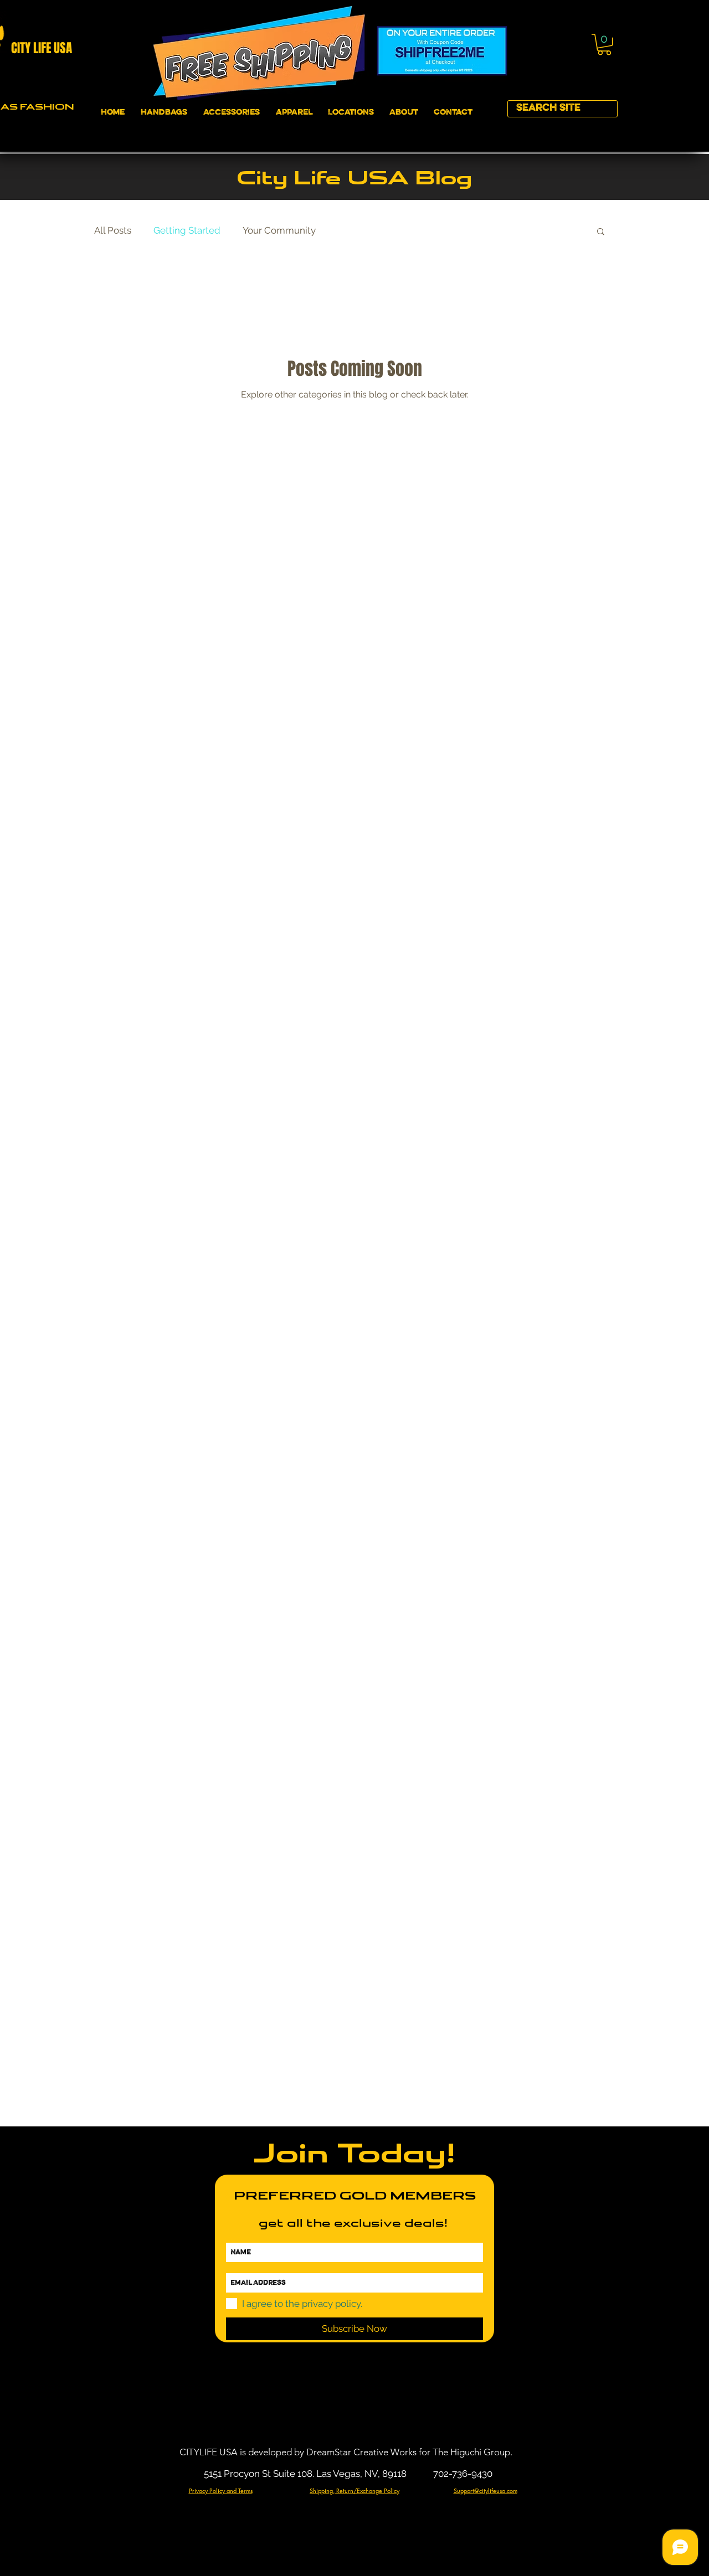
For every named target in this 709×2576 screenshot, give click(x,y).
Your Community (279, 230)
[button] (604, 45)
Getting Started (187, 230)
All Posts (113, 230)
